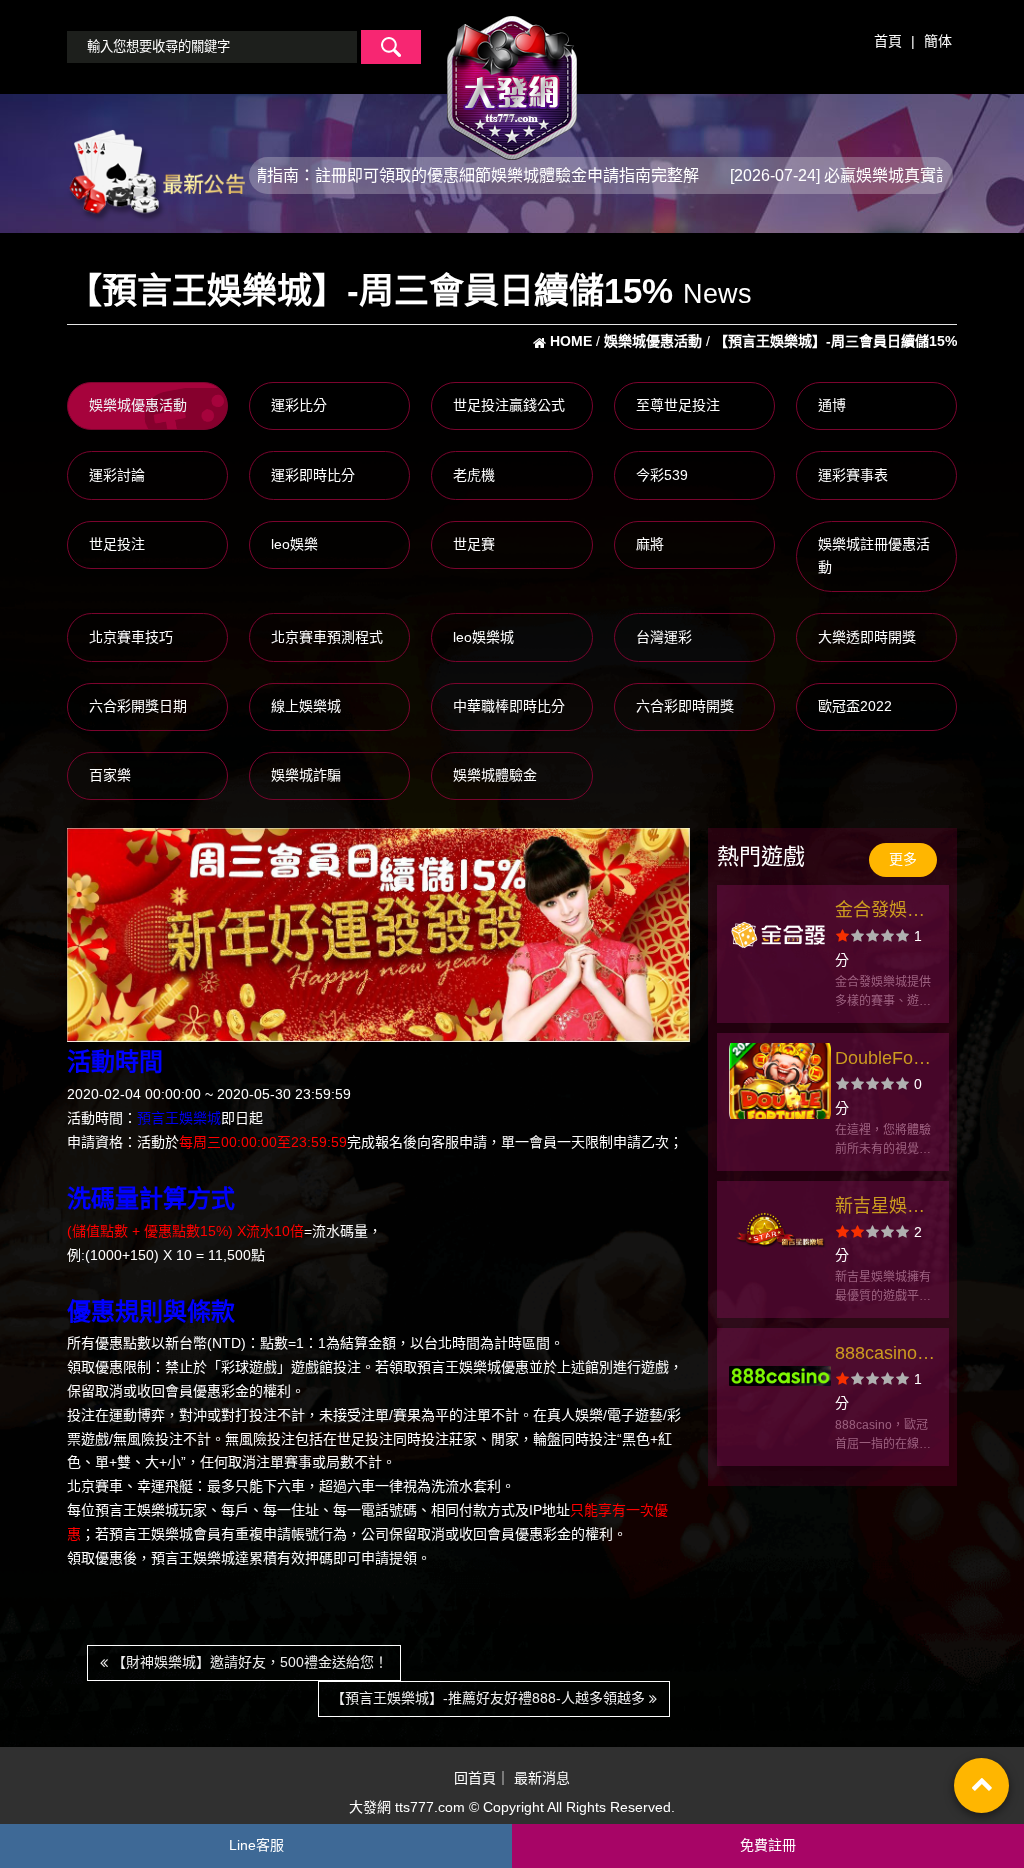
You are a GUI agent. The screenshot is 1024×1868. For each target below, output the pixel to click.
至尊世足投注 (678, 405)
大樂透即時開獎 (867, 637)
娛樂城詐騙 (306, 775)
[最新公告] (156, 174)
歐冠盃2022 (855, 706)
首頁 (888, 41)
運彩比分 (299, 405)
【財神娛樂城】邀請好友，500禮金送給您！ (248, 1662)
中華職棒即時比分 (509, 706)
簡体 (938, 41)
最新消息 (542, 1778)
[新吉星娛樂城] (780, 1229)
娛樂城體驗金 (495, 775)
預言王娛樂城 (179, 1118)
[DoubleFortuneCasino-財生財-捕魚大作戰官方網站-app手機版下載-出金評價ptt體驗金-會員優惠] (780, 1081)
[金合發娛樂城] (780, 933)
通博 (832, 405)
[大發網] (512, 79)
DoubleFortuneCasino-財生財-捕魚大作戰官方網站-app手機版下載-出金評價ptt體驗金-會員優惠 (886, 1060)
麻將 (650, 544)
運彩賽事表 (853, 475)
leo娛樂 (294, 544)
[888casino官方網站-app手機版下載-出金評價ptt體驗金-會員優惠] (780, 1376)
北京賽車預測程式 (327, 637)
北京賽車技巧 (131, 637)
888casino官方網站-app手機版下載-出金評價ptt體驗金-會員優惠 (885, 1355)
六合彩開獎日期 (138, 706)
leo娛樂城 (483, 637)
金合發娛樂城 (880, 912)
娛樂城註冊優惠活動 (874, 556)
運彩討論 (117, 475)
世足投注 (117, 544)
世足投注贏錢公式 (509, 405)
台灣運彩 (664, 637)
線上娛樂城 (306, 706)
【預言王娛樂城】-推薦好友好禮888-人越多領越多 (490, 1698)
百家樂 (110, 775)
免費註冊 (768, 1845)
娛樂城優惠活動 (138, 405)
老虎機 (474, 475)
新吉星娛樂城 (880, 1208)
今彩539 (662, 475)
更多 (903, 859)
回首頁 (475, 1778)
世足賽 (474, 544)
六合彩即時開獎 (685, 706)
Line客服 (256, 1845)
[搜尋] (391, 47)
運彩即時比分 (313, 475)
